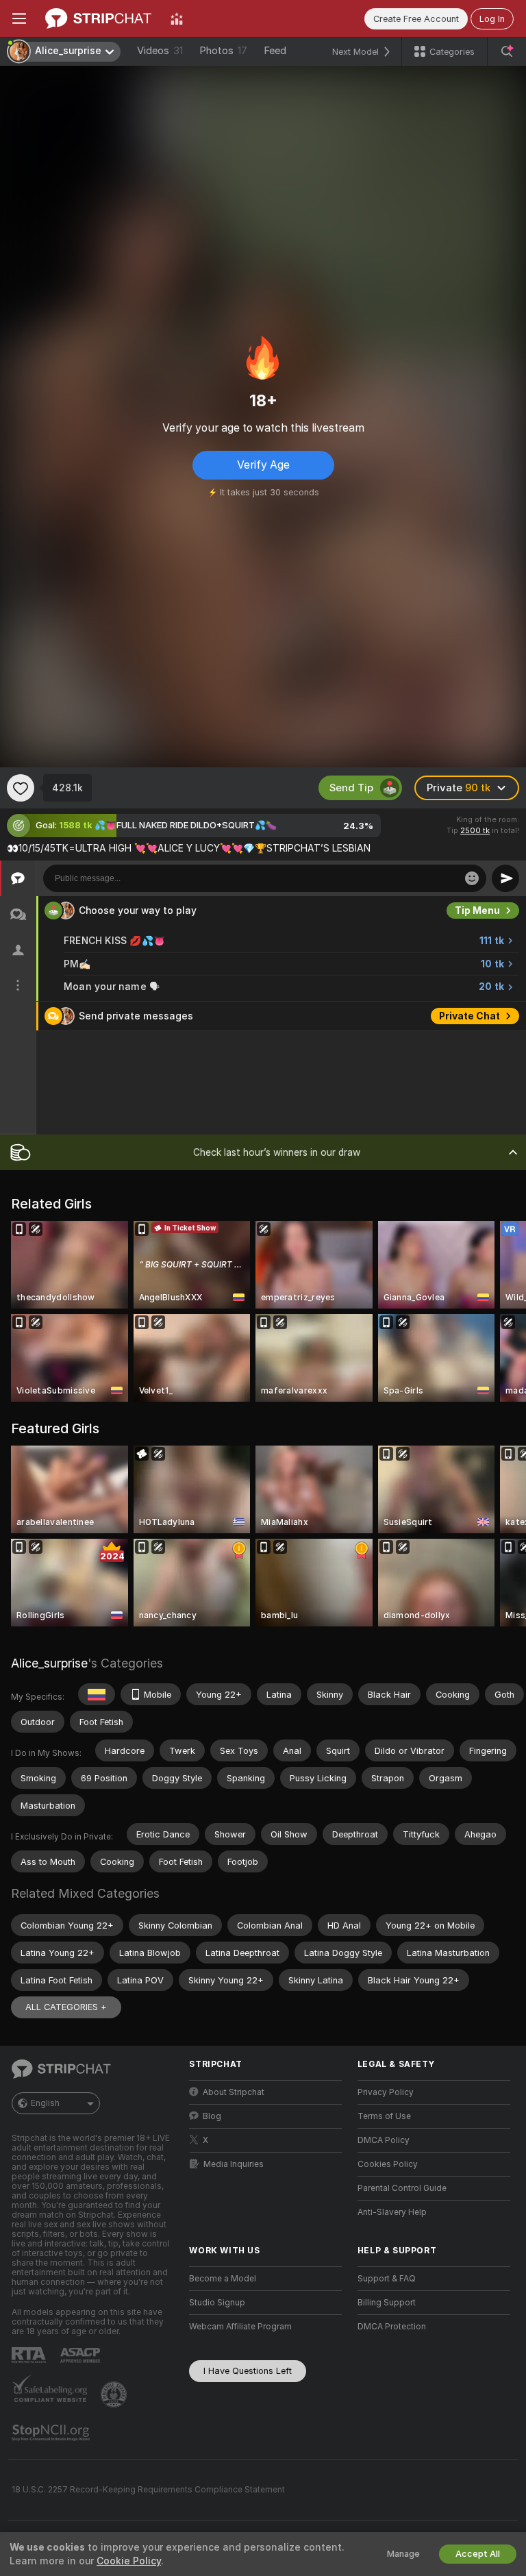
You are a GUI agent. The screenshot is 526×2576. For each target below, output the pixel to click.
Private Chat (469, 1016)
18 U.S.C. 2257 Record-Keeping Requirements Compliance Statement (148, 2490)
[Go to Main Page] (98, 18)
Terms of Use (384, 2116)
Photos (223, 51)
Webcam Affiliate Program (240, 2327)
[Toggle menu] (19, 18)
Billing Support (387, 2303)
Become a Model (223, 2279)
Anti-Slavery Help (392, 2212)
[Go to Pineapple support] (115, 2394)
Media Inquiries (234, 2164)
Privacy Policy (386, 2092)
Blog (212, 2116)
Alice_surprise (49, 1663)
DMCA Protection (392, 2327)
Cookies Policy (388, 2164)
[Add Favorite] (21, 788)
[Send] (505, 878)
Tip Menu (477, 911)
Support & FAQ (387, 2279)
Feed (275, 51)
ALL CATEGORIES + (66, 2007)
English (45, 2103)
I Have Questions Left (248, 2371)
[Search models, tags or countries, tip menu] (507, 51)
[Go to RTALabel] (30, 2355)
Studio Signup (217, 2303)
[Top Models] (177, 18)
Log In (492, 19)
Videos (160, 51)
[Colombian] (97, 1694)
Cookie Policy (129, 2561)
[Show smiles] (472, 878)
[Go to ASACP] (82, 2355)
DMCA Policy (384, 2140)
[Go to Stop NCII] (52, 2433)
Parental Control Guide (402, 2188)
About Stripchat (234, 2092)
